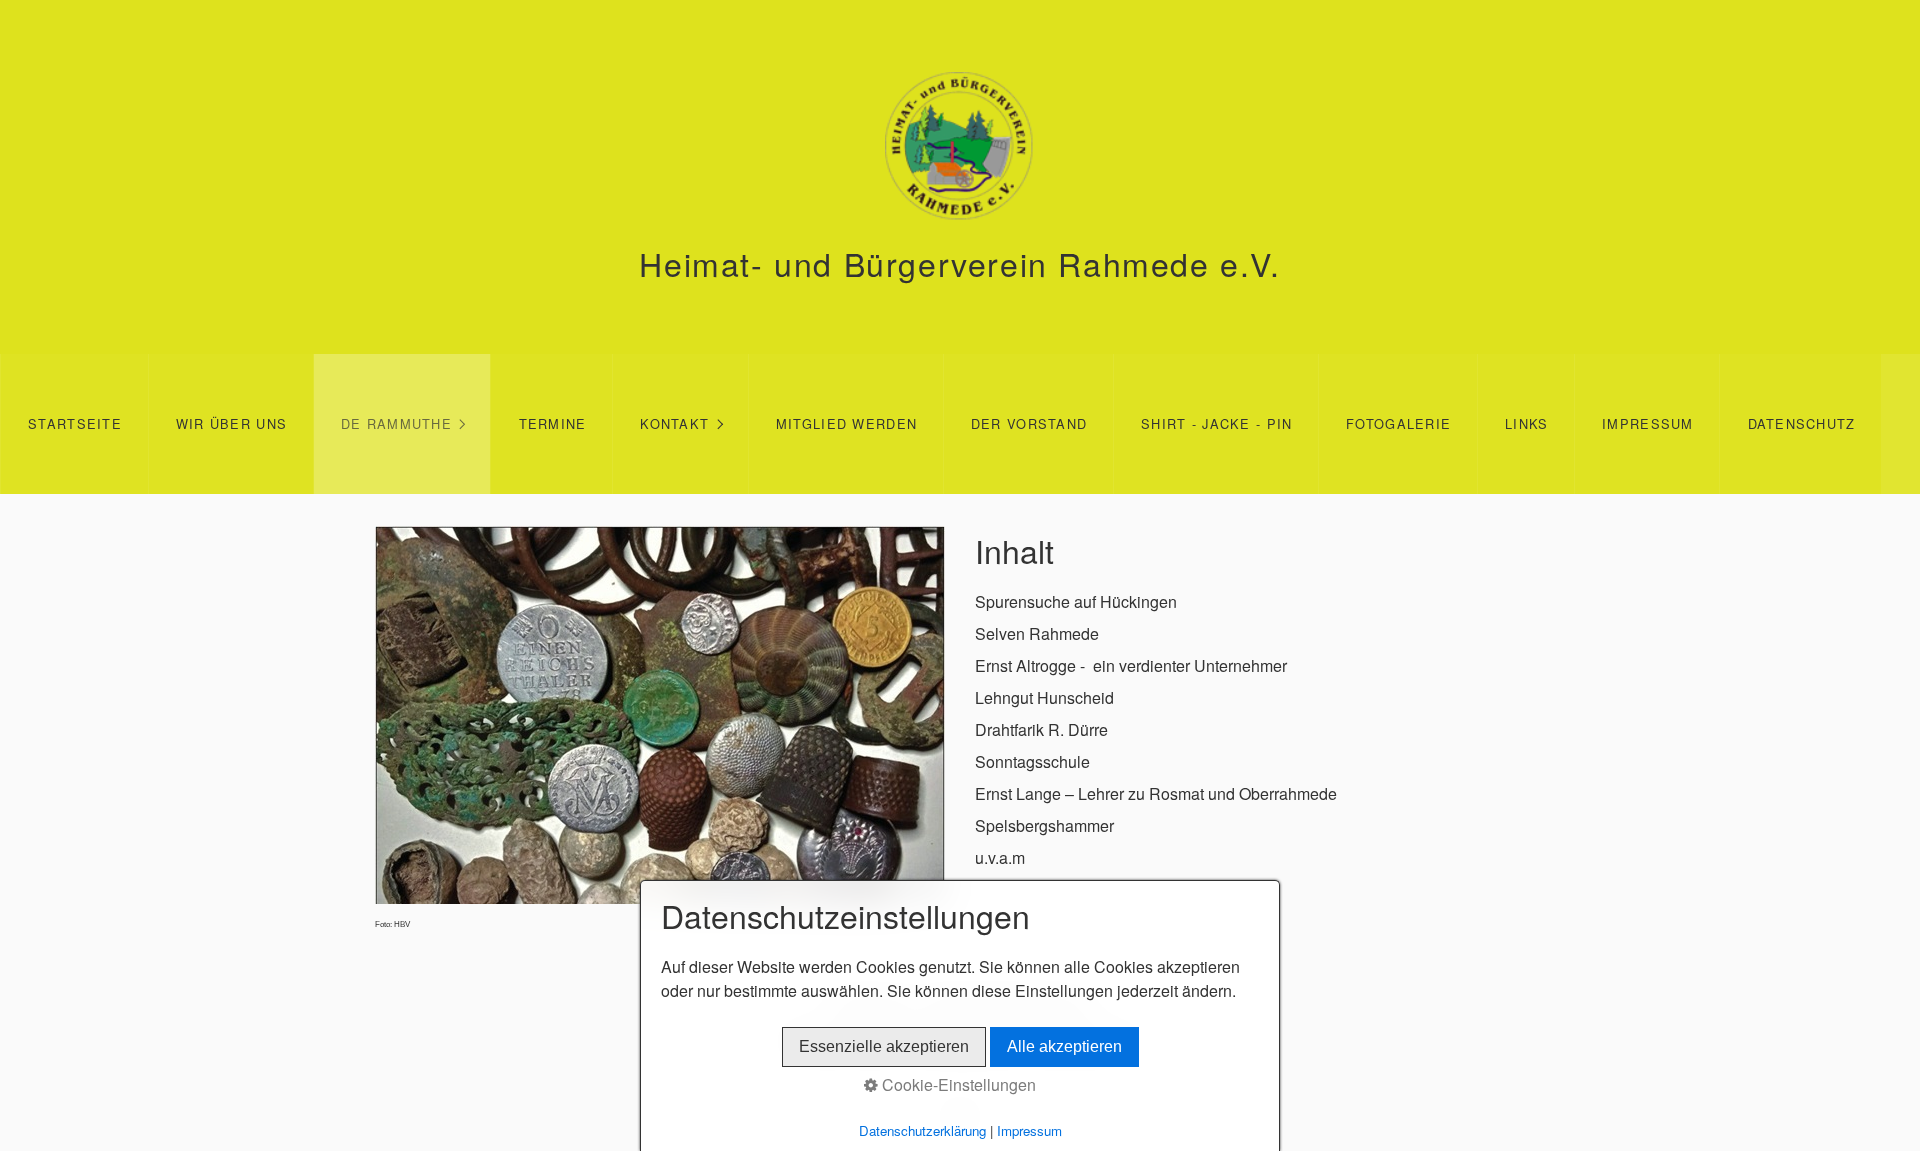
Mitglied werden (846, 423)
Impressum (1648, 423)
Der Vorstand (1029, 423)
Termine (553, 423)
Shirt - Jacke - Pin (1216, 423)
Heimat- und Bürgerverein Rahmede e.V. (959, 263)
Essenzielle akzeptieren (884, 1046)
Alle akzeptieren (1064, 1046)
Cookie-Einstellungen (957, 1084)
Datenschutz (1802, 423)
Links (1526, 423)
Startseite (75, 423)
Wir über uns (231, 423)
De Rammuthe (396, 423)
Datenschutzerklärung (922, 1130)
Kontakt (674, 423)
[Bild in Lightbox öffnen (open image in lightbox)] (660, 715)
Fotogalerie (1398, 423)
